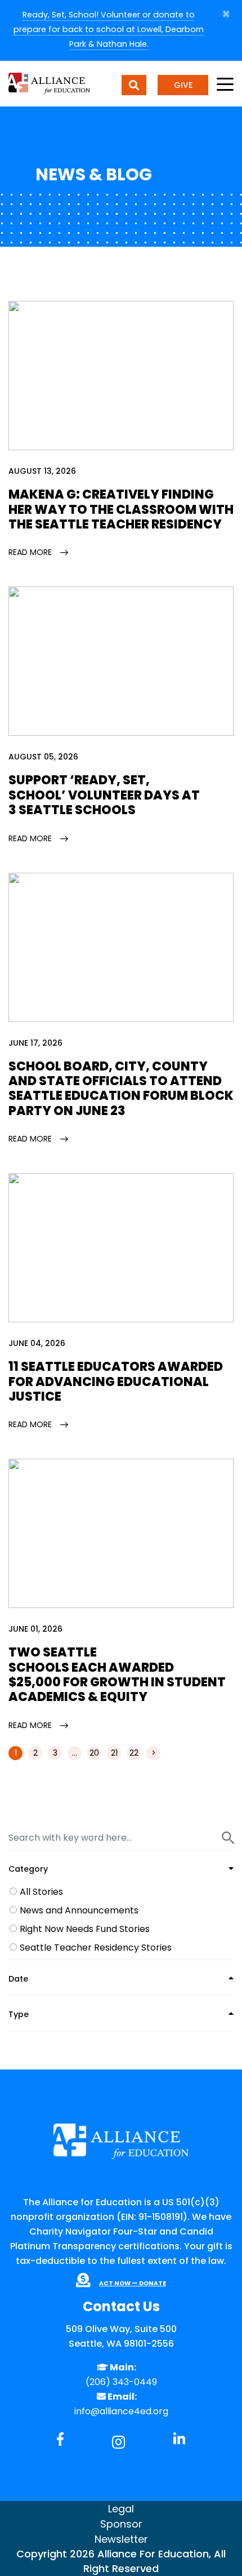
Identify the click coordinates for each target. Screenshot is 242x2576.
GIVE (183, 85)
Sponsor (121, 2524)
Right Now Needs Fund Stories (85, 1929)
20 (94, 1753)
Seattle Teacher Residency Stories (96, 1947)
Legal (121, 2509)
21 (114, 1753)
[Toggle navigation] (225, 85)
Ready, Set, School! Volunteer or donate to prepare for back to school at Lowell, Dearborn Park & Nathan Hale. (109, 29)
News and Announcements (79, 1910)
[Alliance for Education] (49, 83)
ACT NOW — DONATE (133, 2283)
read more (30, 552)
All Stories (41, 1892)
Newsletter (121, 2539)
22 (134, 1753)
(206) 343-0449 (121, 2382)
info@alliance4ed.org (121, 2411)
